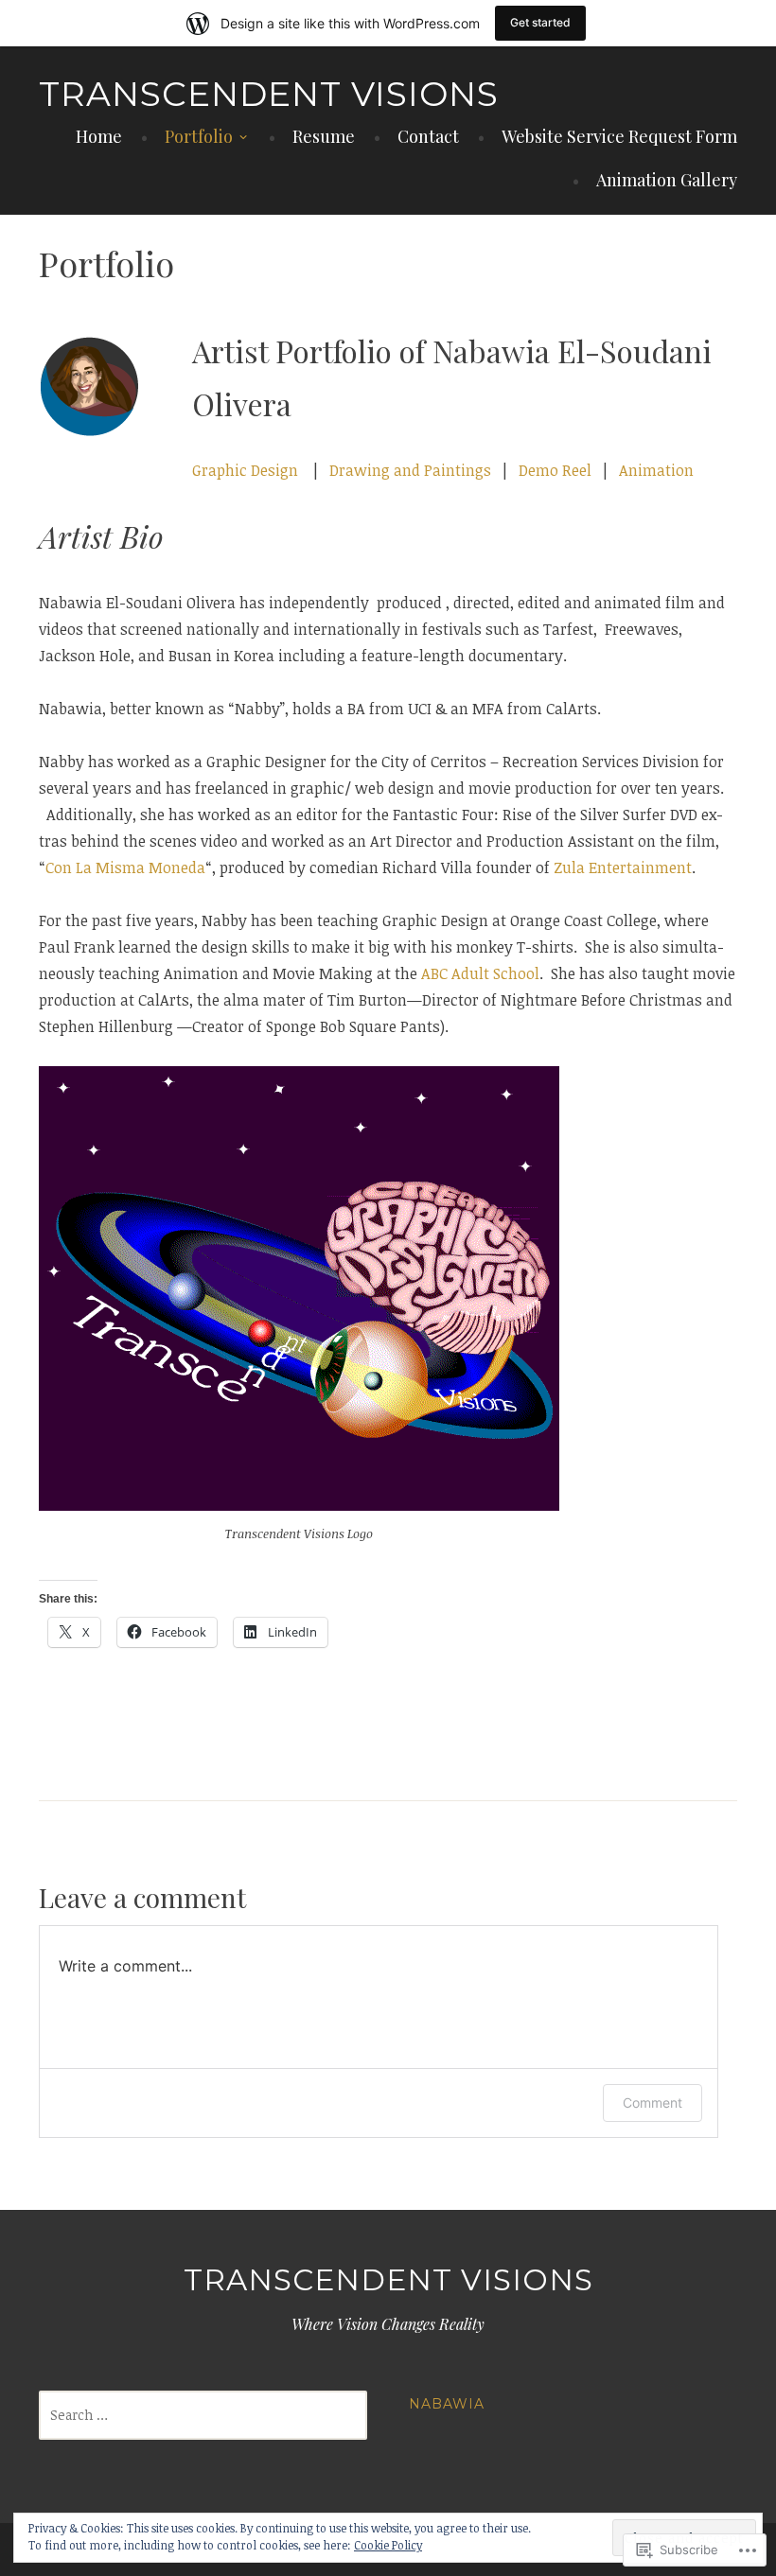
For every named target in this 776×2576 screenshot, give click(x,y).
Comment (653, 2103)
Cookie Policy (388, 2545)
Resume (324, 136)
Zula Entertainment (623, 867)
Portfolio (199, 136)
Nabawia (447, 2404)
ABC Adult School (480, 973)
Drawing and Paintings (410, 470)
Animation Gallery (667, 180)
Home (99, 136)
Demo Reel (555, 470)
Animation (656, 470)
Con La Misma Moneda (125, 867)
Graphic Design (247, 470)
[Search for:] (203, 2415)
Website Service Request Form (619, 136)
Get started (540, 22)
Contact (428, 136)
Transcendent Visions (269, 94)
